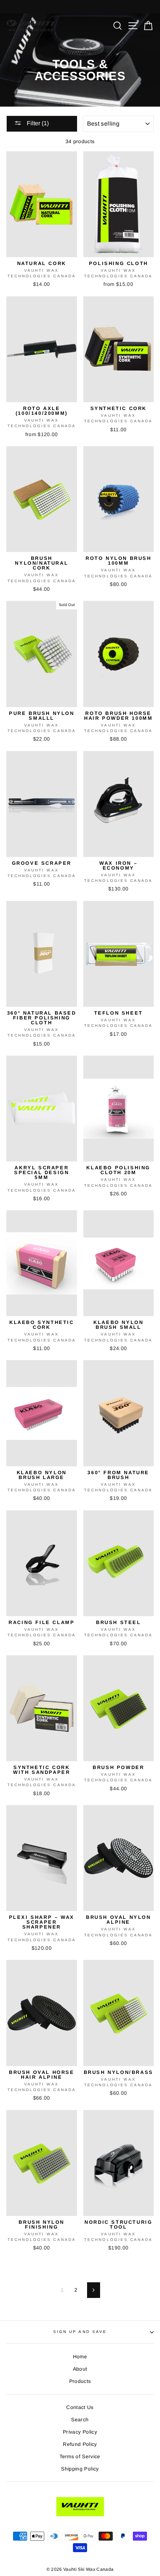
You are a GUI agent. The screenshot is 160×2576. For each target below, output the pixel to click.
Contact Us (80, 2407)
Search (80, 2420)
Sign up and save (80, 2332)
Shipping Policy (80, 2469)
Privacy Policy (80, 2432)
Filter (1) (37, 123)
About (80, 2369)
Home (80, 2357)
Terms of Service (80, 2457)
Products (80, 2381)
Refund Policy (80, 2444)
